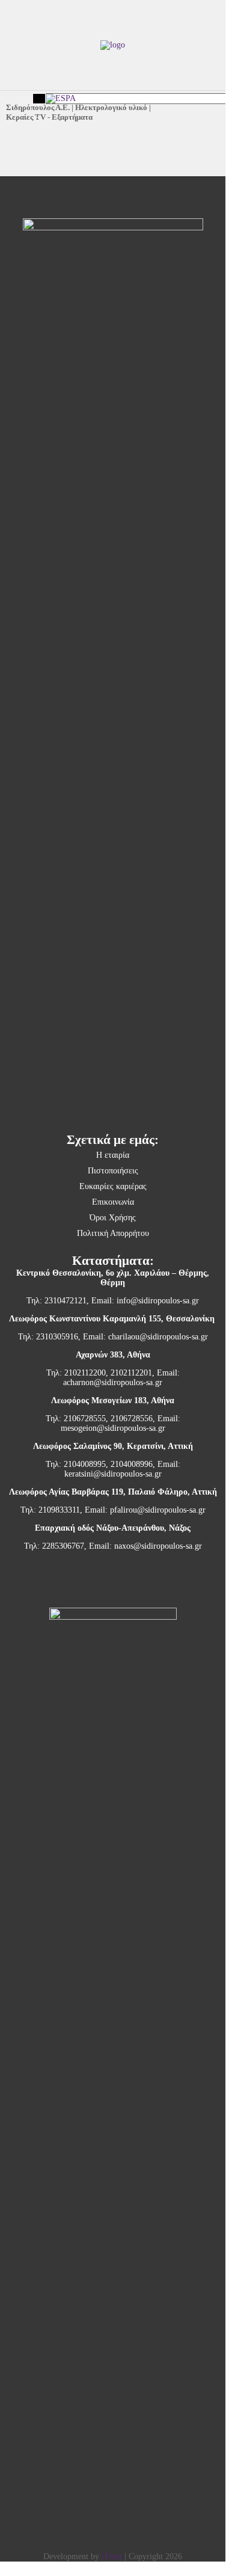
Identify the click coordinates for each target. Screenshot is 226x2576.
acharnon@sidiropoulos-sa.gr (113, 1382)
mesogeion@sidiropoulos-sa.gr (113, 1428)
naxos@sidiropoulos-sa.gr (158, 1546)
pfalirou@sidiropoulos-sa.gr (158, 1510)
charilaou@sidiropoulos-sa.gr (158, 1337)
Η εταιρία (113, 1155)
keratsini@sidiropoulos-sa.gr (113, 1474)
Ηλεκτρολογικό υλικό (111, 107)
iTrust (112, 2556)
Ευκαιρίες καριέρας (113, 1186)
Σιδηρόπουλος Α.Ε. (38, 107)
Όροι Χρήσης (113, 1218)
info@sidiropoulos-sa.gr (158, 1301)
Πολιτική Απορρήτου (113, 1233)
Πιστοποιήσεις (113, 1171)
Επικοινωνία (113, 1202)
